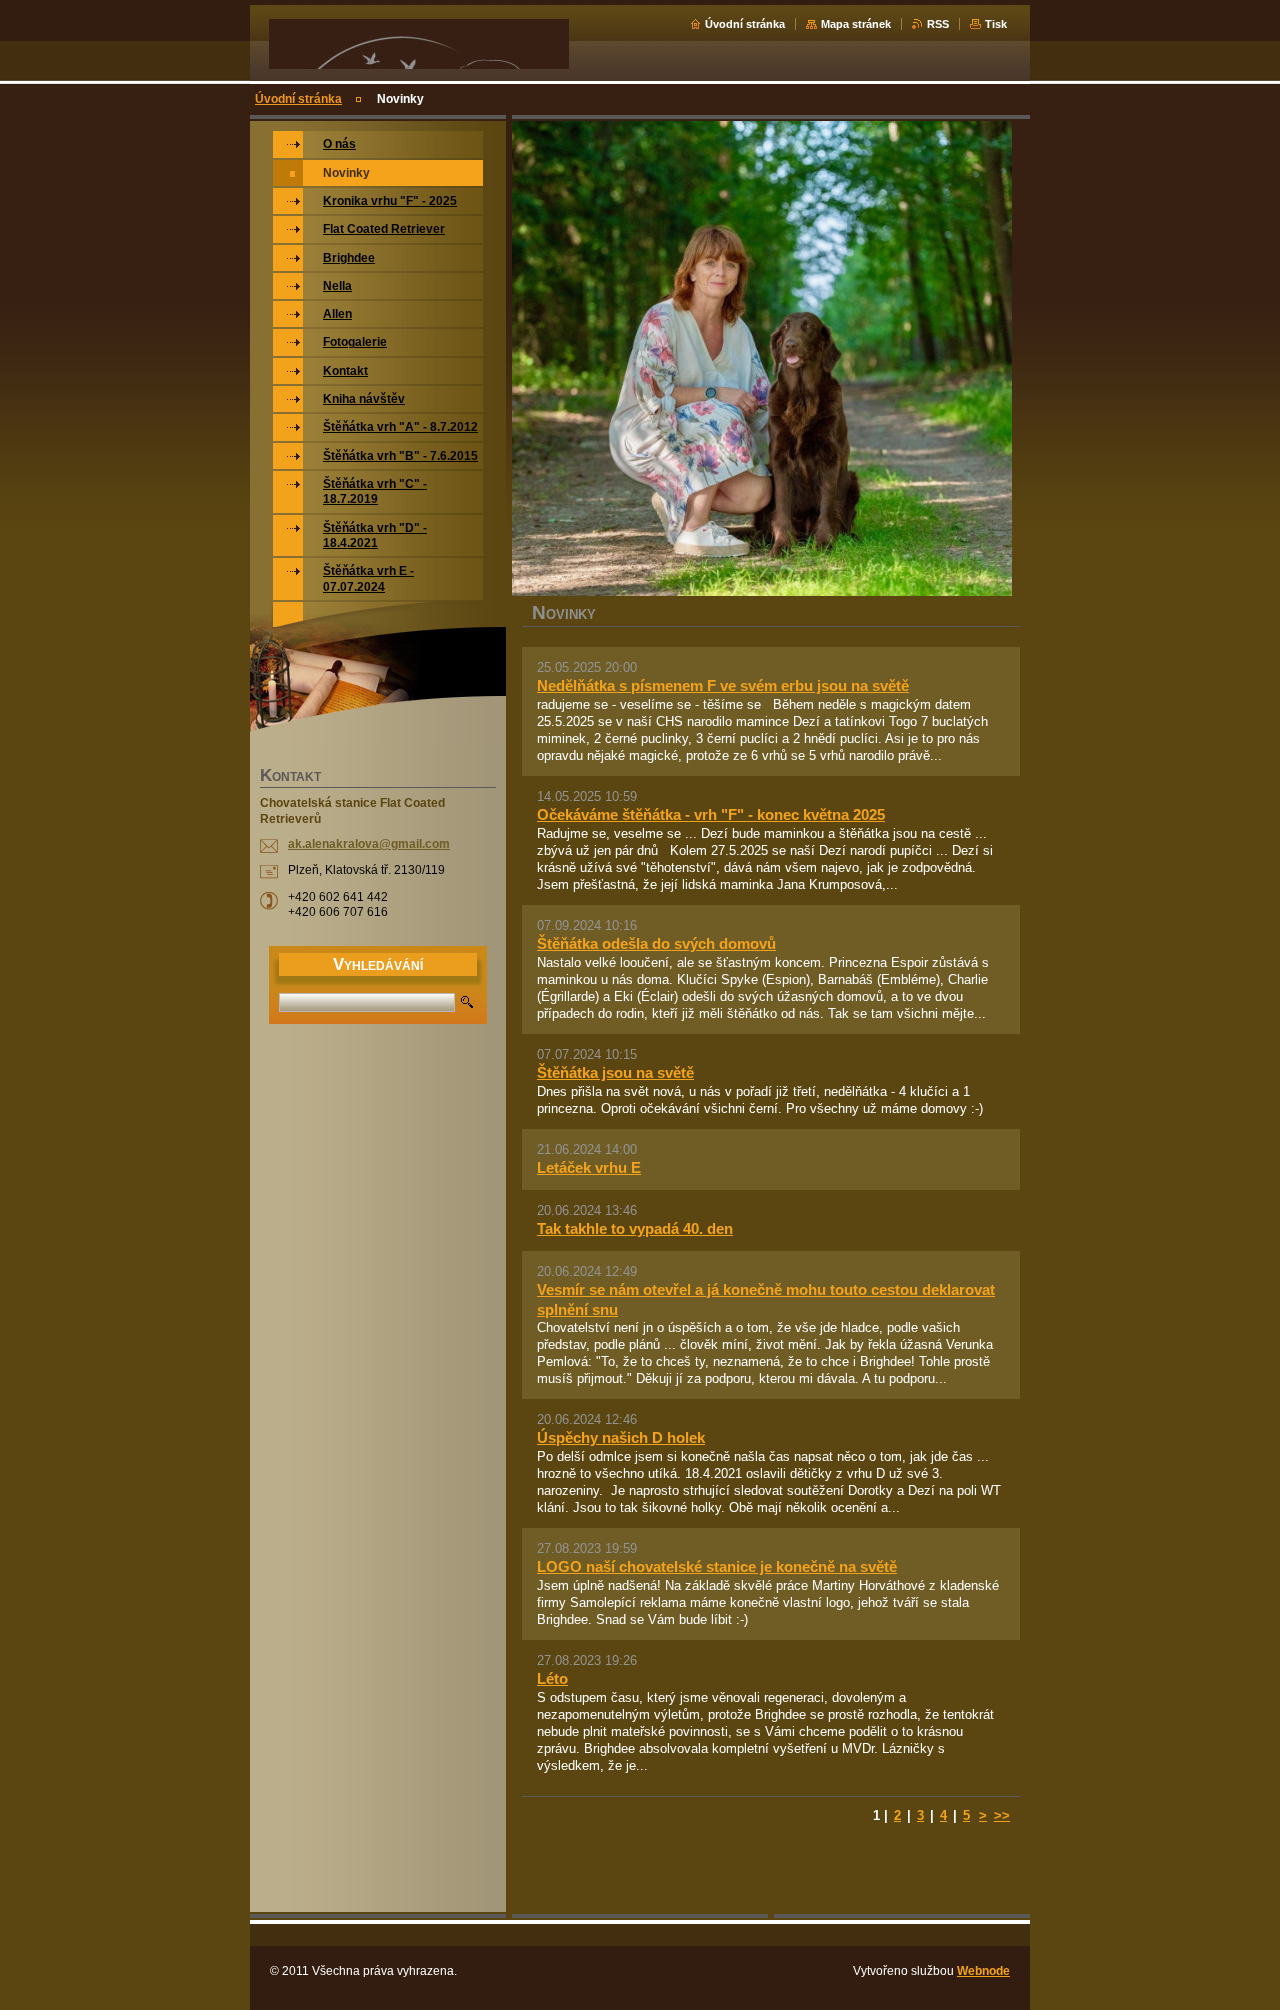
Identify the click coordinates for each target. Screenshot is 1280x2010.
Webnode (983, 1971)
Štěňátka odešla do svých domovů (656, 943)
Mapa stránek (856, 24)
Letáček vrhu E (589, 1167)
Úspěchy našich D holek (621, 1437)
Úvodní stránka (745, 24)
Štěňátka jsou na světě (615, 1072)
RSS (938, 24)
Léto (552, 1678)
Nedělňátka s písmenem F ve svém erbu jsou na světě (723, 685)
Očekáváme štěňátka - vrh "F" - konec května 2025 (711, 814)
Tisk (996, 24)
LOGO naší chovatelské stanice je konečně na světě (717, 1566)
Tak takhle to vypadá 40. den (635, 1228)
